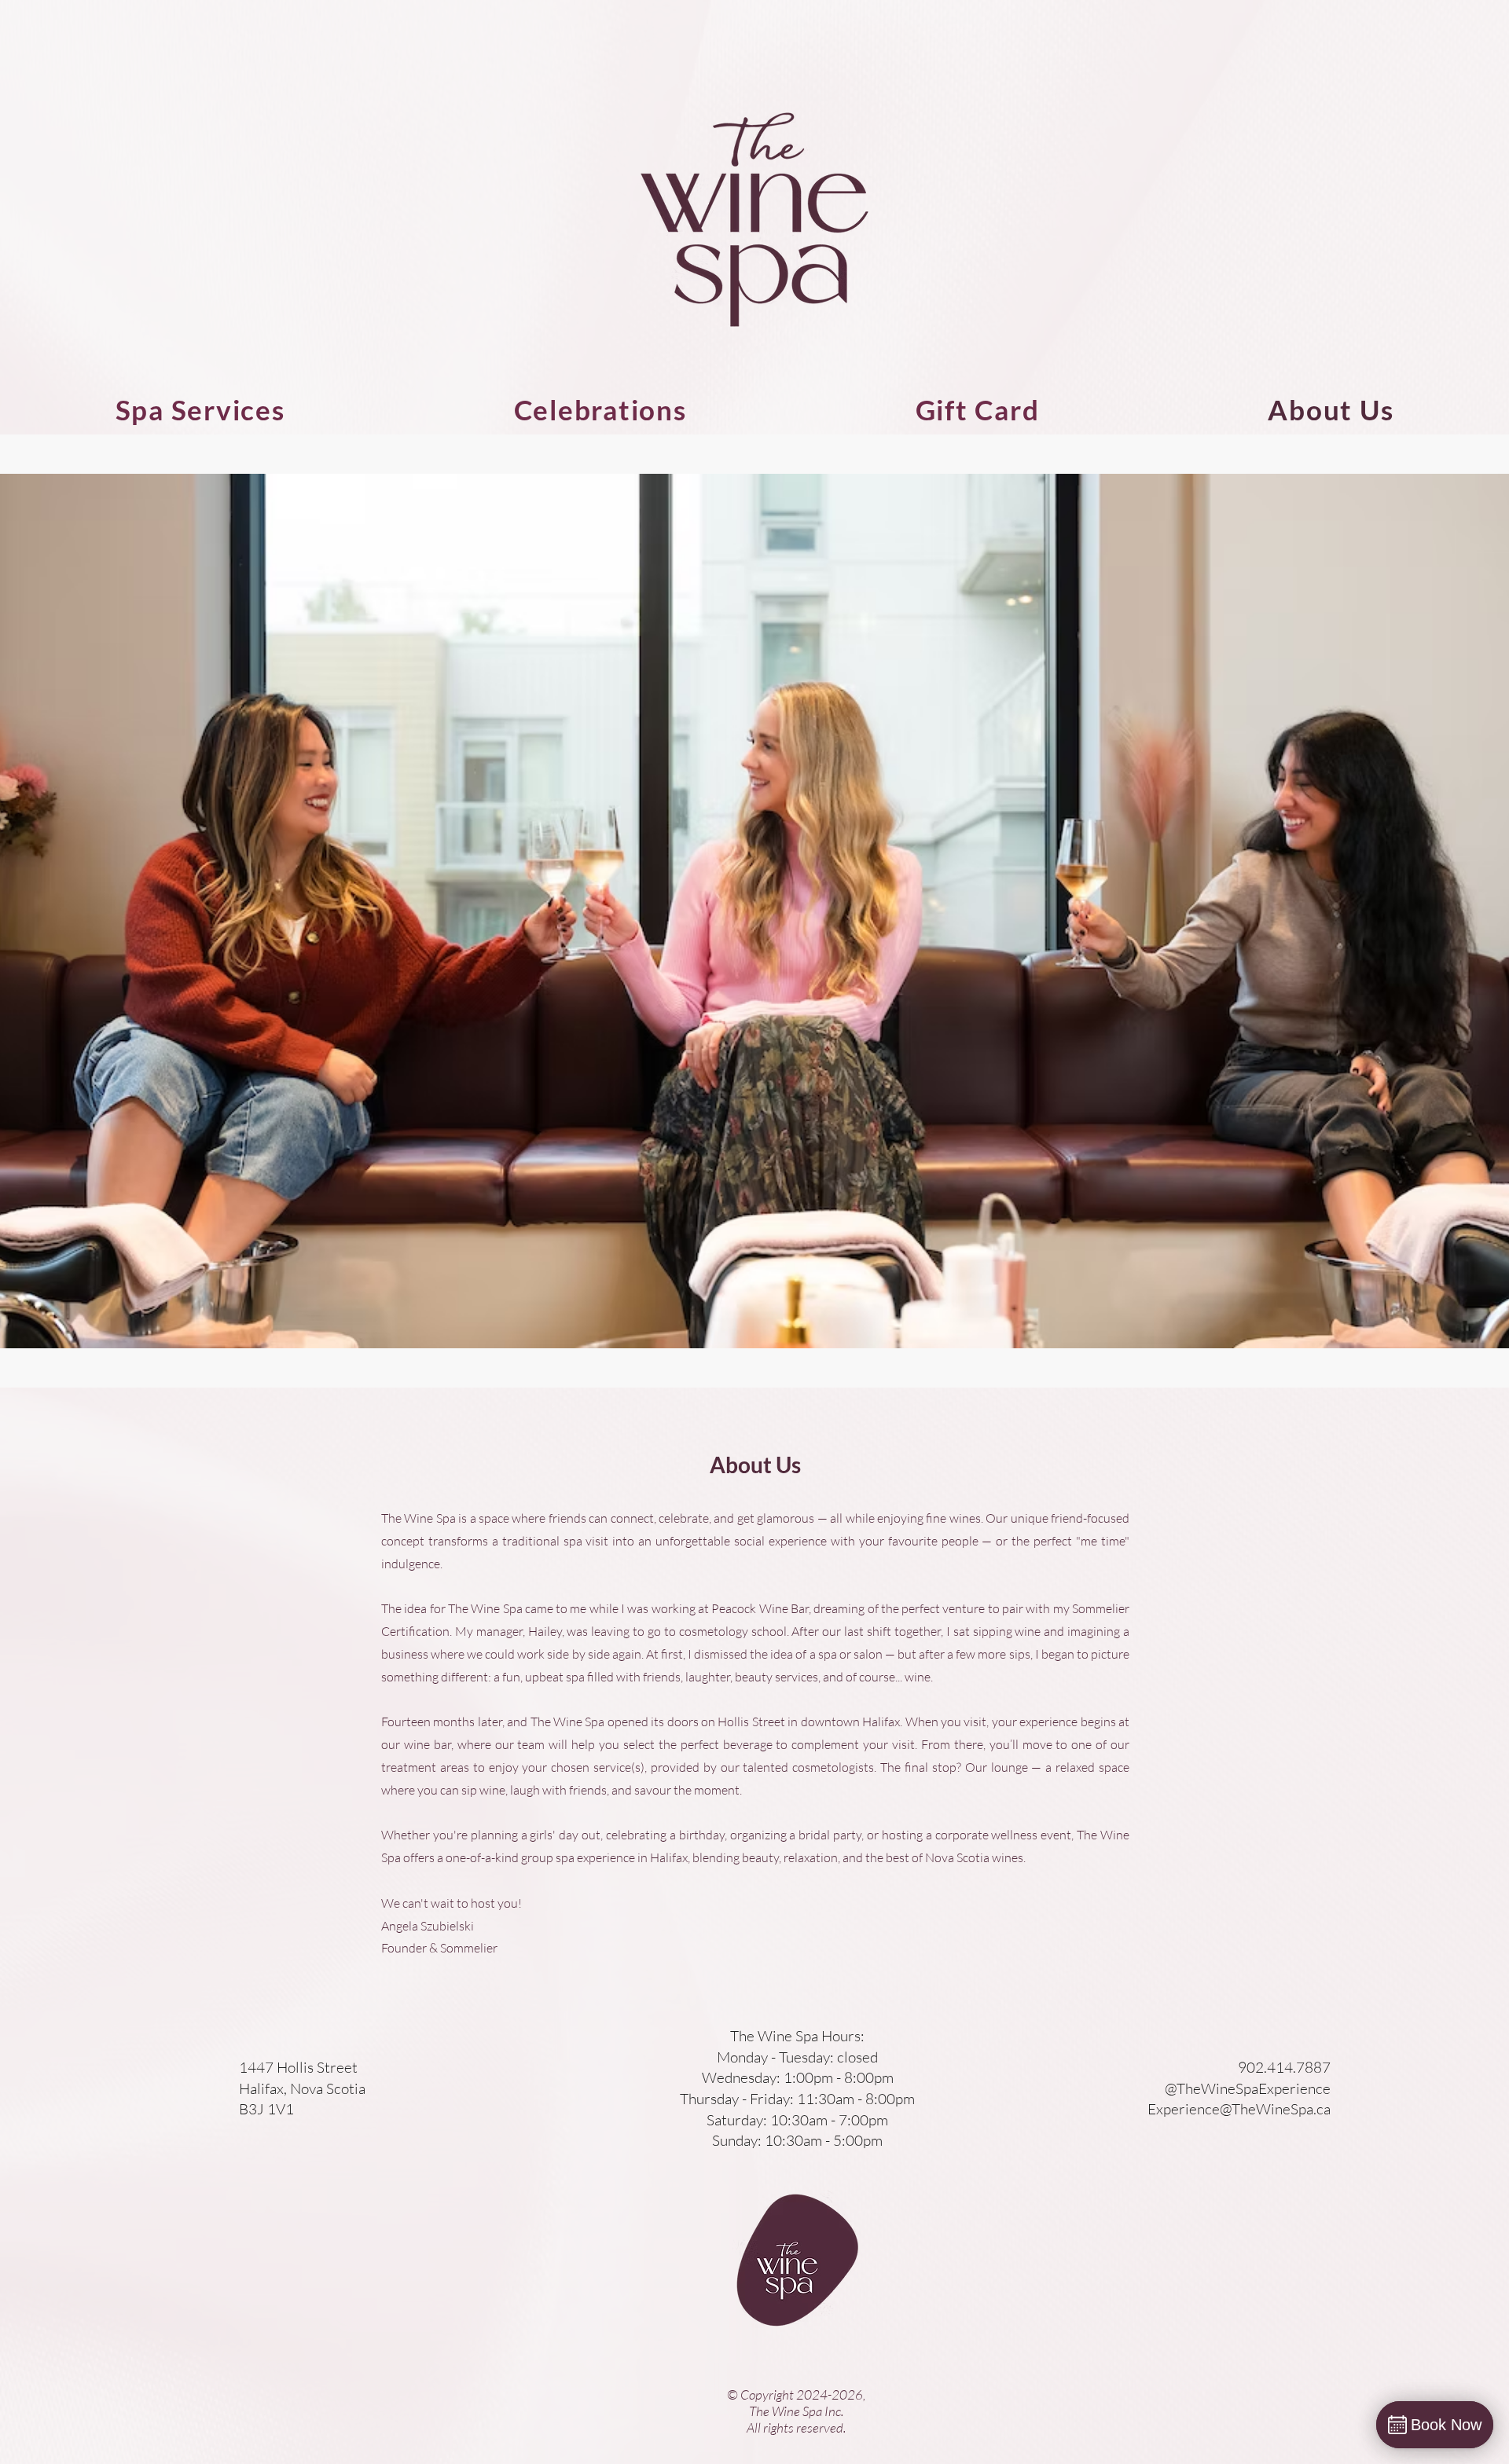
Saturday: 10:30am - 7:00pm (797, 2120)
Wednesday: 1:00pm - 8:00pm (798, 2077)
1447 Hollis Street (298, 2067)
